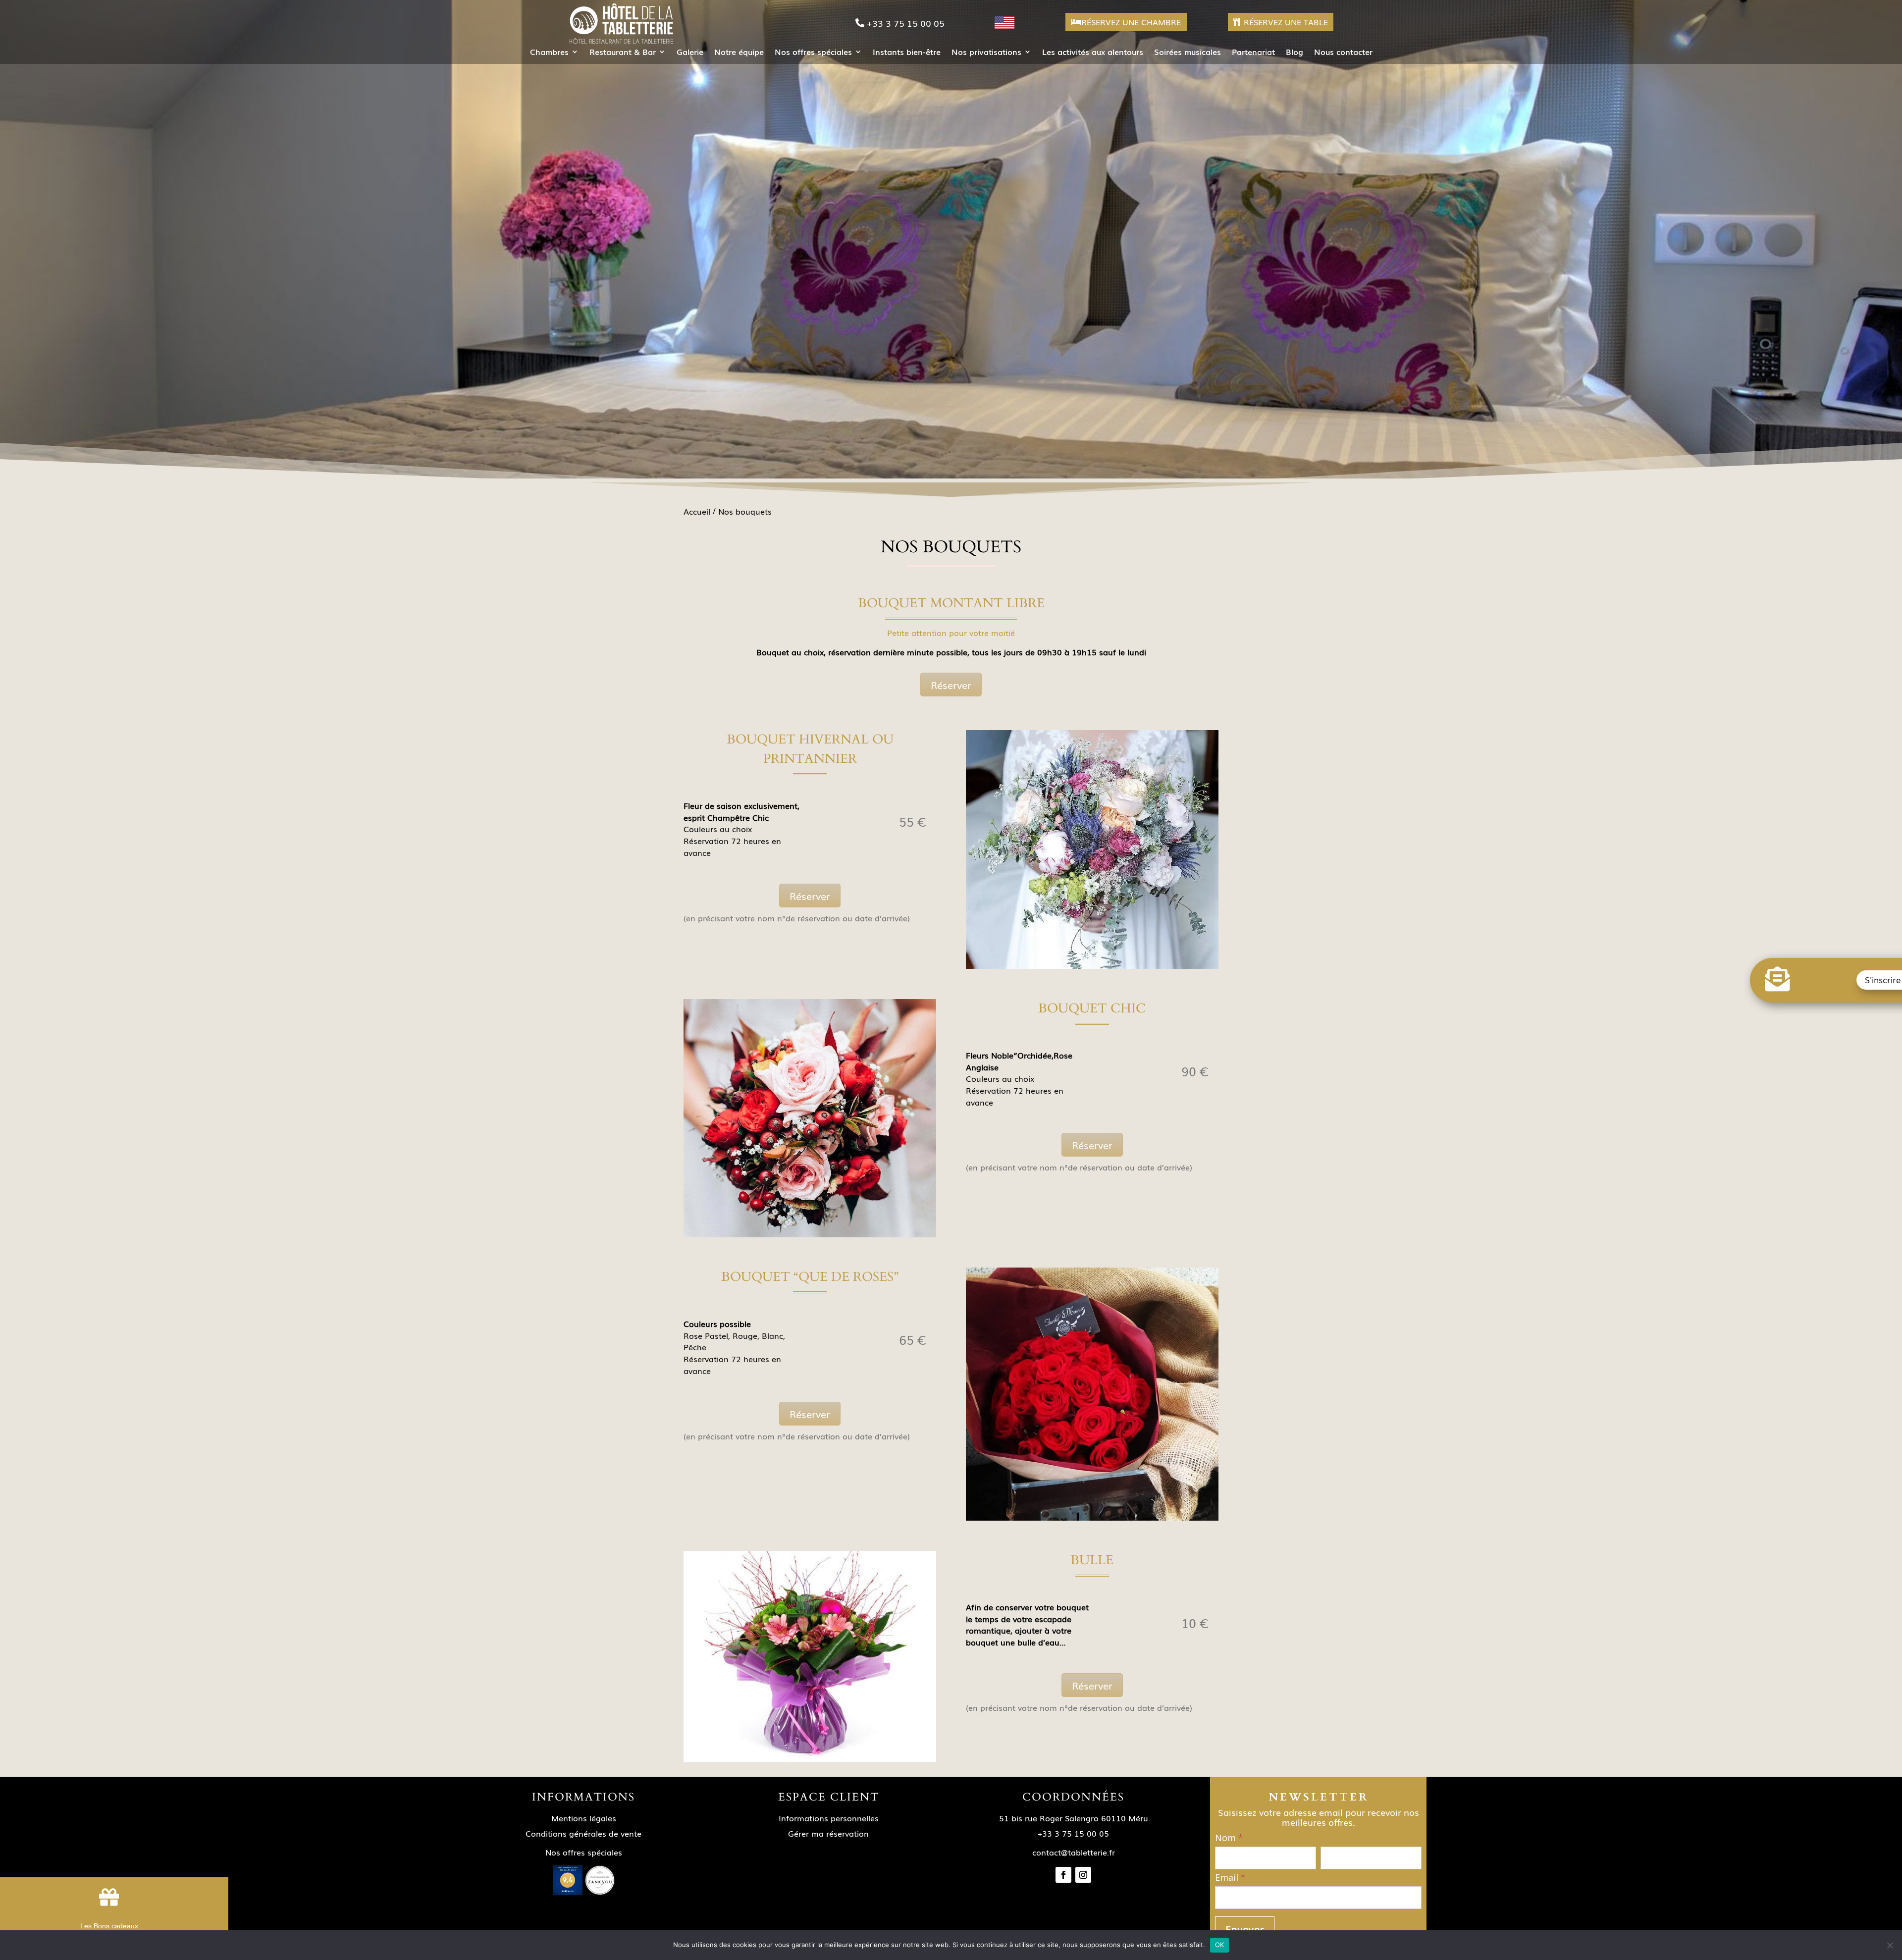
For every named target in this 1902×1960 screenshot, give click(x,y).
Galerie (690, 53)
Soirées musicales (1188, 53)
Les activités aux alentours (1093, 53)
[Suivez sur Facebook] (1063, 1875)
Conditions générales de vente (583, 1833)
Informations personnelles (829, 1818)
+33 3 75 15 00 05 (906, 23)
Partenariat (1253, 53)
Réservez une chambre (1131, 22)
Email (1230, 1878)
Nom (1229, 1838)
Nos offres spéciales (813, 53)
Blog (1294, 53)
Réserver (951, 685)
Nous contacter (1343, 53)
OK (1220, 1945)
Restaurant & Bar (623, 53)
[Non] (1890, 1945)
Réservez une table (1286, 22)
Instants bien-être (907, 53)
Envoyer (1245, 1930)
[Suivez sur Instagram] (1083, 1875)
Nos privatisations (986, 53)
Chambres (549, 53)
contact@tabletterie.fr (1074, 1852)
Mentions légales (584, 1818)
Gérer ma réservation (828, 1833)
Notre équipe (739, 53)
